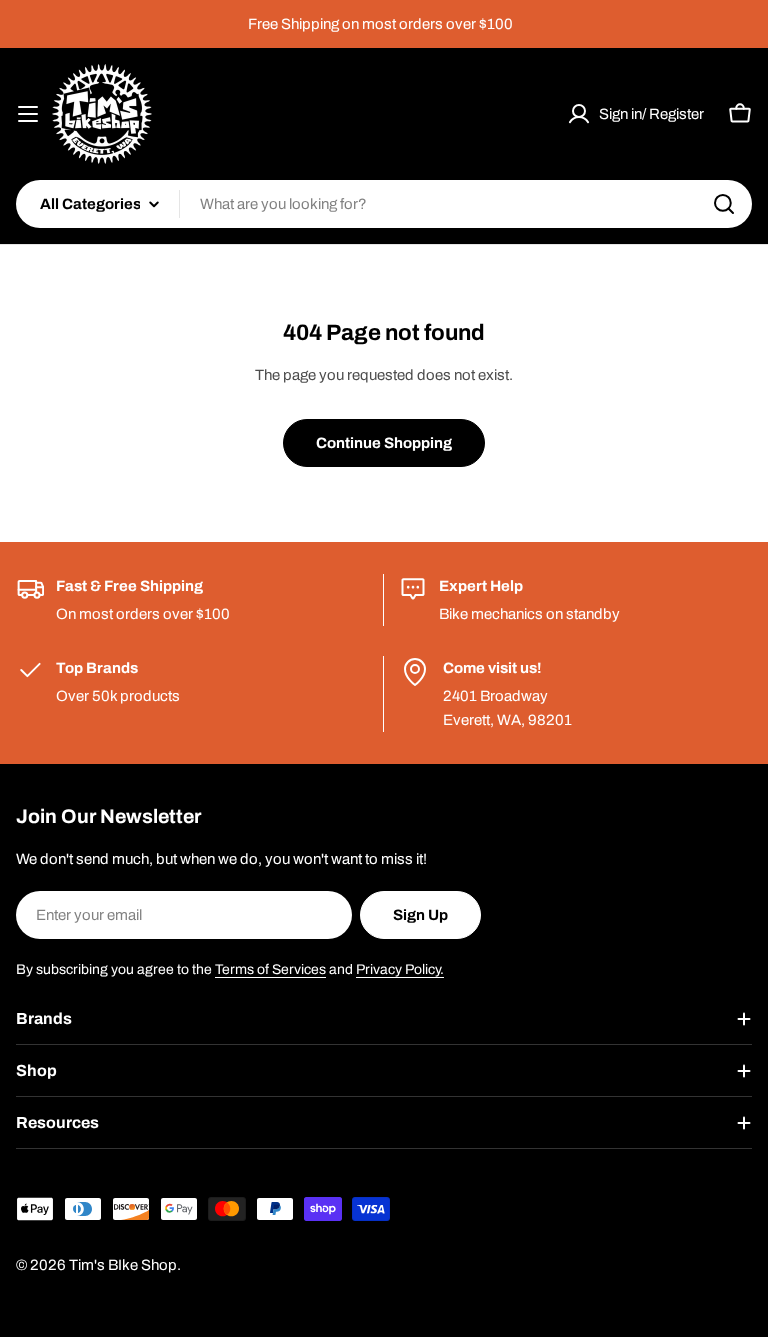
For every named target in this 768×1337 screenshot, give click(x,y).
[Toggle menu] (28, 114)
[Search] (724, 204)
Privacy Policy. (400, 969)
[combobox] (384, 204)
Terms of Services (270, 969)
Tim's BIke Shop (123, 1265)
